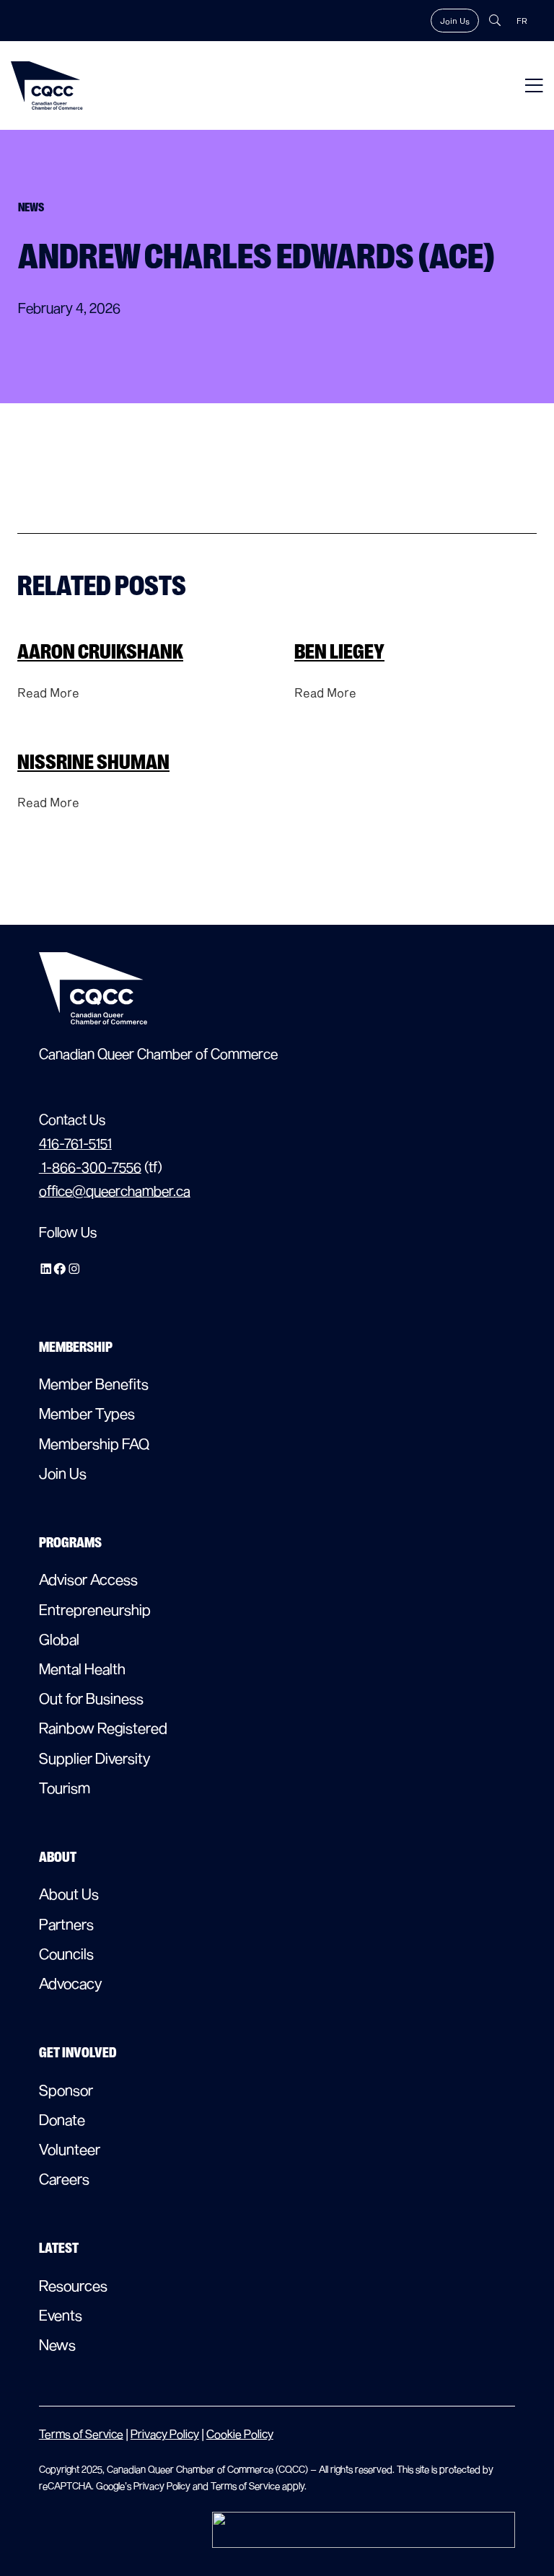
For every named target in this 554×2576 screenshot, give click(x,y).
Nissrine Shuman (93, 762)
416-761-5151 (75, 1143)
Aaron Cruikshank (100, 652)
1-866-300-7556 (90, 1167)
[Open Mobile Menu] (534, 85)
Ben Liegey (339, 652)
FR (522, 21)
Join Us (455, 21)
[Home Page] (47, 85)
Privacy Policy (165, 2434)
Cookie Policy (240, 2434)
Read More (48, 692)
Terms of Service (81, 2434)
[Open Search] (495, 20)
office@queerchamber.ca (115, 1191)
